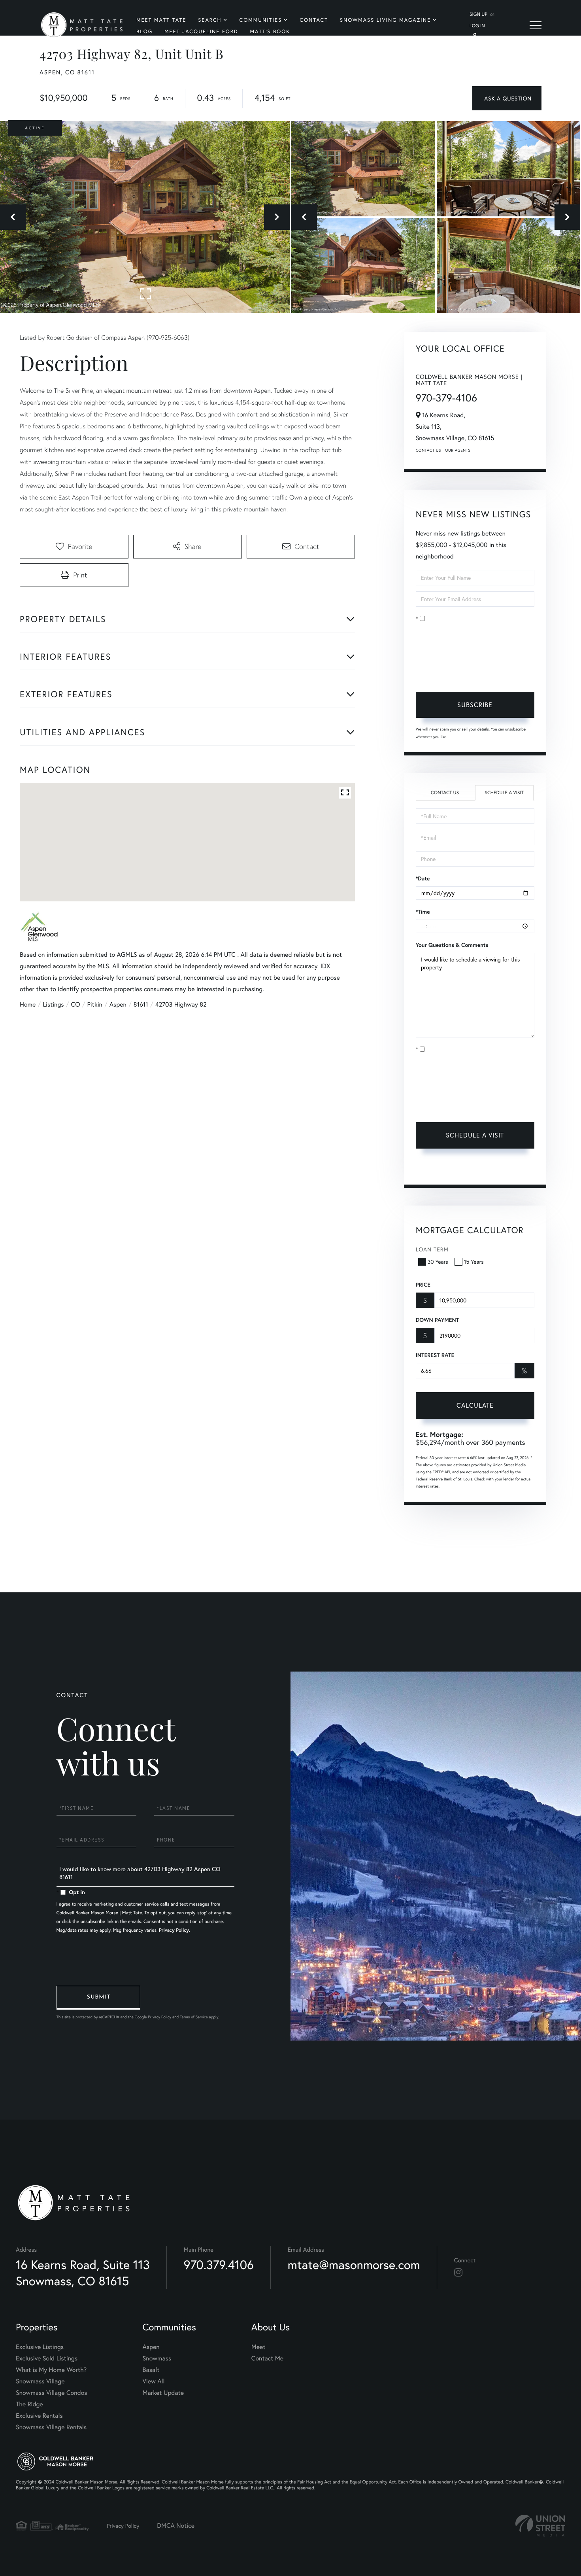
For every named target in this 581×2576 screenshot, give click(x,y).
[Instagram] (458, 2273)
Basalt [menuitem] (151, 2370)
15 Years (474, 1262)
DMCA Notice (176, 2526)
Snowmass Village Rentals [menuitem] (51, 2427)
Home (28, 1004)
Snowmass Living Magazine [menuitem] (385, 20)
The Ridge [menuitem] (29, 2404)
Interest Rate (435, 1355)
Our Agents (458, 450)
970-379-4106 (446, 398)
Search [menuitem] (210, 20)
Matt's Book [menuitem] (270, 31)
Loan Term (432, 1249)
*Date (423, 878)
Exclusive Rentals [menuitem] (39, 2416)
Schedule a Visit (504, 793)
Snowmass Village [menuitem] (40, 2381)
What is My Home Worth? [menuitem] (51, 2370)
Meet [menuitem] (258, 2347)
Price (423, 1285)
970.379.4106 (219, 2265)
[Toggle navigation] (536, 25)
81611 (141, 1004)
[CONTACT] (507, 98)
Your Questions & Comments (452, 945)
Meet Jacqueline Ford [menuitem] (201, 31)
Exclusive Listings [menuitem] (40, 2347)
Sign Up (478, 14)
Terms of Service (437, 1169)
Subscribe (475, 705)
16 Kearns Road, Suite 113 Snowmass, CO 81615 (83, 2273)
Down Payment (437, 1320)
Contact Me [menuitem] (267, 2358)
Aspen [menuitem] (151, 2347)
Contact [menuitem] (314, 20)
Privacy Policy (467, 673)
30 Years (438, 1262)
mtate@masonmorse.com (354, 2265)
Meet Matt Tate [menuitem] (161, 20)
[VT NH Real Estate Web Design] (540, 2526)
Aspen (118, 1004)
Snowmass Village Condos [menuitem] (52, 2393)
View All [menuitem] (154, 2381)
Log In (477, 26)
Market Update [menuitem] (163, 2393)
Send (98, 1998)
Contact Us (428, 450)
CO (76, 1004)
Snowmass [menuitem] (157, 2358)
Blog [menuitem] (144, 31)
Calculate (475, 1405)
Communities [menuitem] (261, 20)
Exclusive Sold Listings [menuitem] (47, 2358)
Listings (53, 1004)
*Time (423, 912)
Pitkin (94, 1004)
